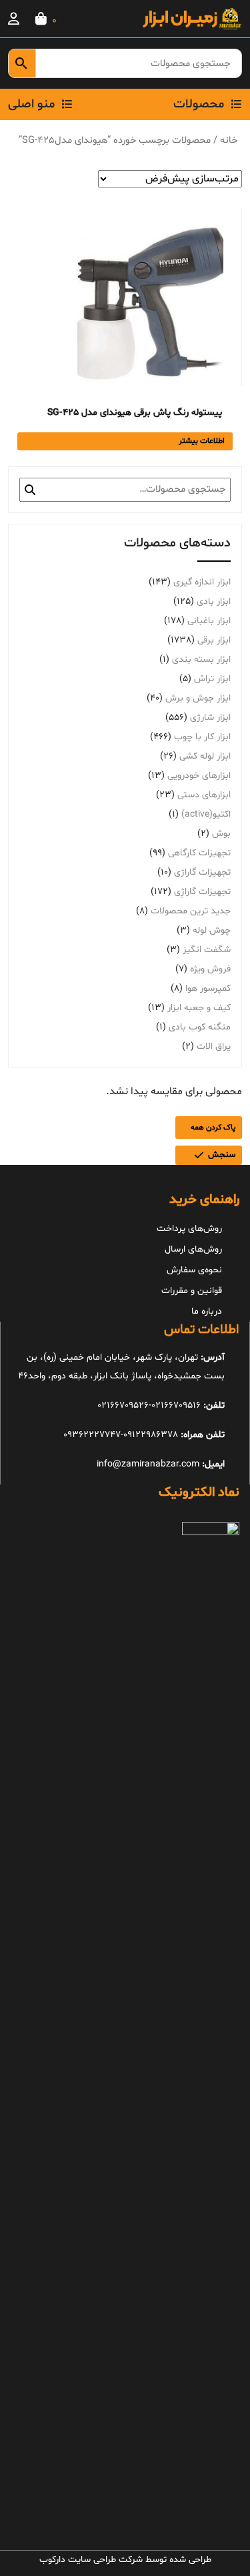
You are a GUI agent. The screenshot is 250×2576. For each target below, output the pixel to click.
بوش (221, 834)
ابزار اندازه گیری (202, 582)
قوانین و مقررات (192, 1291)
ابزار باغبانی (209, 621)
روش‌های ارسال (193, 1249)
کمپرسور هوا (208, 988)
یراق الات (214, 1046)
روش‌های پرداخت (189, 1229)
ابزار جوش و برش (198, 698)
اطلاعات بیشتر (202, 441)
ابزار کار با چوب (202, 737)
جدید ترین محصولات (191, 911)
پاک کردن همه (213, 1128)
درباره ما (207, 1311)
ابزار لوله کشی (205, 756)
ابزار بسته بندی (201, 660)
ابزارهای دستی (204, 795)
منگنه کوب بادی (200, 1027)
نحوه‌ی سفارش (194, 1270)
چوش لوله (212, 930)
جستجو (30, 490)
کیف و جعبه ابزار (199, 1008)
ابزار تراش (212, 679)
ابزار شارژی (210, 718)
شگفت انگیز (207, 950)
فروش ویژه (210, 969)
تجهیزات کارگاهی (199, 853)
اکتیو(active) (206, 814)
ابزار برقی (214, 640)
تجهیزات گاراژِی (202, 892)
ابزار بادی (214, 601)
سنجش (222, 1155)
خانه (229, 140)
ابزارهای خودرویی (199, 776)
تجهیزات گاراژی (202, 872)
